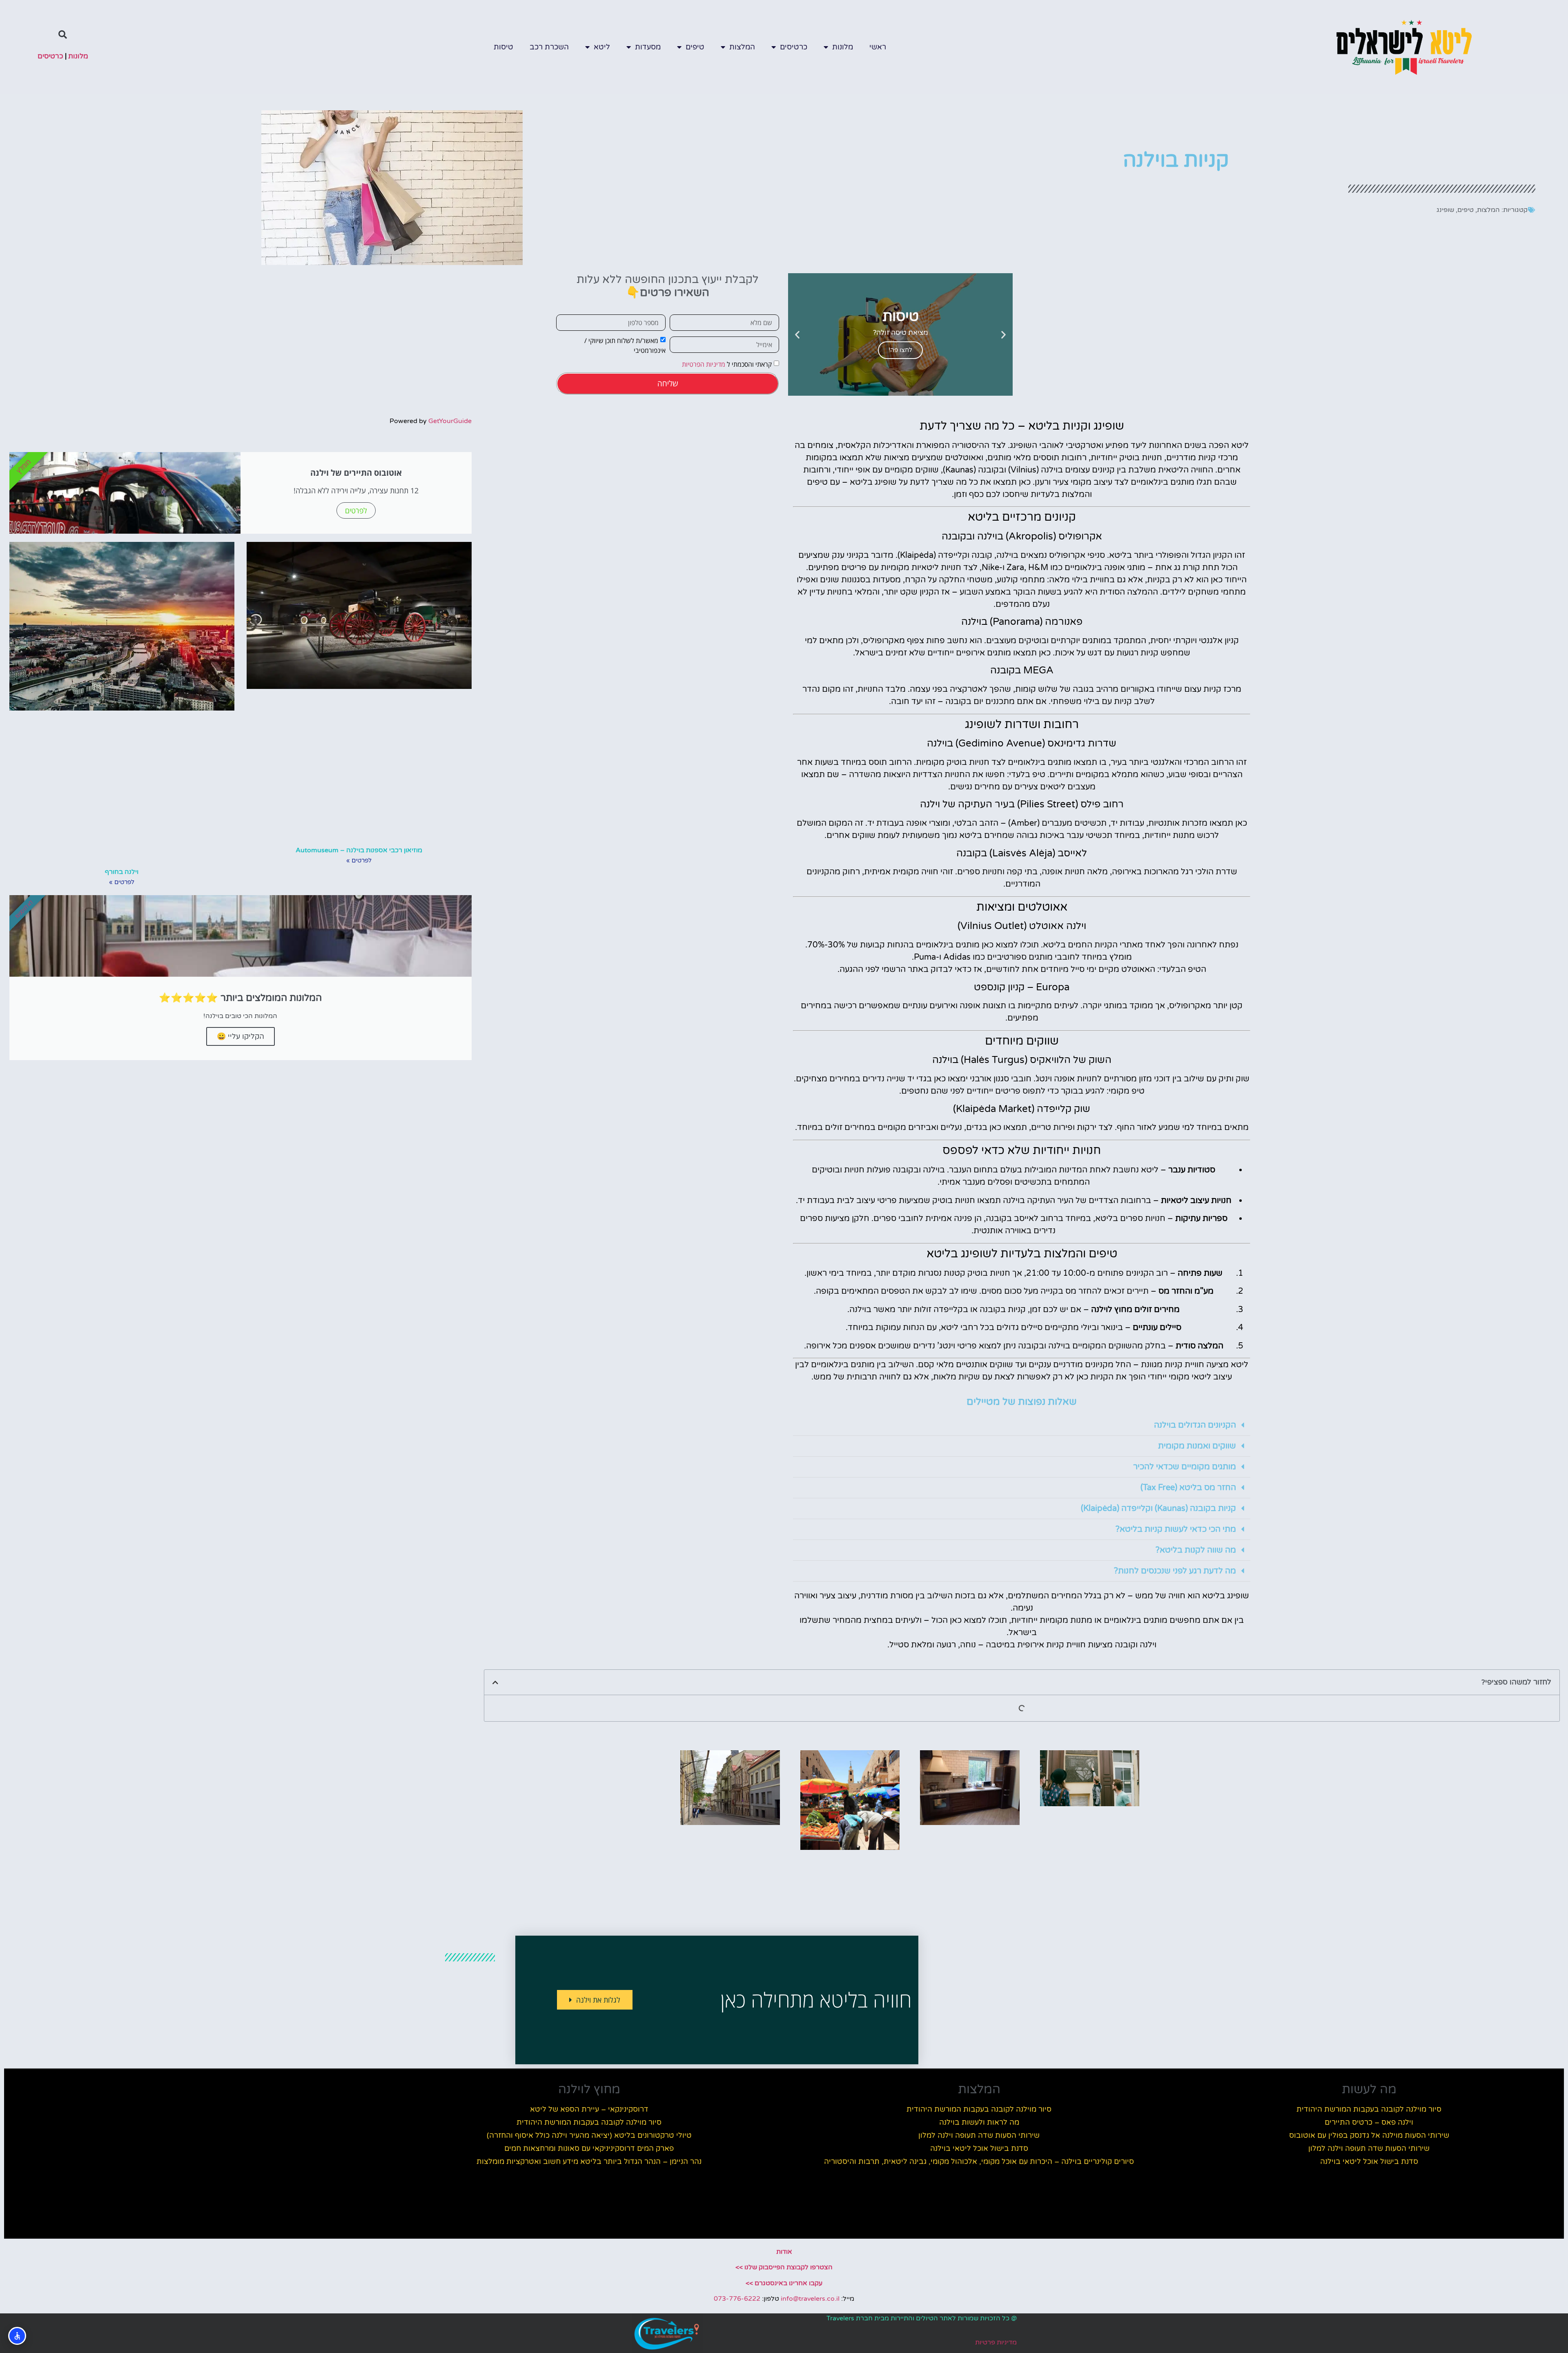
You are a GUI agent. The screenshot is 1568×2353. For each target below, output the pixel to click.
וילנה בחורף (122, 872)
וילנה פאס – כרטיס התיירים (1369, 2122)
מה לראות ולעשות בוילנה (979, 2122)
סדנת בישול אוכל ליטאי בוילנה (1369, 2161)
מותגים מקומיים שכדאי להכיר (1185, 1467)
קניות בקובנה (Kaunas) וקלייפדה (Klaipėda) (1158, 1509)
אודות (784, 2252)
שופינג (1445, 210)
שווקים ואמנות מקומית (1197, 1446)
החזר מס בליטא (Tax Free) (1188, 1488)
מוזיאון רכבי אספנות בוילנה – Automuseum (359, 850)
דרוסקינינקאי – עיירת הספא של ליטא (589, 2109)
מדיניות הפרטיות (704, 364)
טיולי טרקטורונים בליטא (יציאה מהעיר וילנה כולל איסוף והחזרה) (589, 2135)
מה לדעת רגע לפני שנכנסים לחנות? (1175, 1571)
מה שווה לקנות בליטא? (1196, 1550)
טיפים (695, 47)
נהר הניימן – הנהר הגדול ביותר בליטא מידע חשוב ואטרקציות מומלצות (589, 2161)
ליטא (602, 47)
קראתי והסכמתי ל (727, 364)
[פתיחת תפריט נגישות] (17, 2336)
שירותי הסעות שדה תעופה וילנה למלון (1369, 2148)
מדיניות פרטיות (996, 2342)
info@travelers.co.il (810, 2299)
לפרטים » (359, 860)
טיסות (503, 47)
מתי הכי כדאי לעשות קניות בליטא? (1176, 1529)
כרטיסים (794, 47)
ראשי (878, 47)
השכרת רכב (549, 47)
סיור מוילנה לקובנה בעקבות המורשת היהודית (1369, 2109)
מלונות (843, 47)
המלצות (742, 47)
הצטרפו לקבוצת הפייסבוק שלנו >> (784, 2267)
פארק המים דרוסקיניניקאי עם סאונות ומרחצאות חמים (589, 2148)
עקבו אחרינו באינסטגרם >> (784, 2283)
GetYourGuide (450, 421)
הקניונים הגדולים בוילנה (1195, 1425)
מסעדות (648, 47)
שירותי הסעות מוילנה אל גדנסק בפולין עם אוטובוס (1369, 2135)
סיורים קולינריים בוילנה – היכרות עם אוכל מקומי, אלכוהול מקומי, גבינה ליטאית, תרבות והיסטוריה (979, 2161)
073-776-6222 (737, 2299)
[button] (63, 35)
